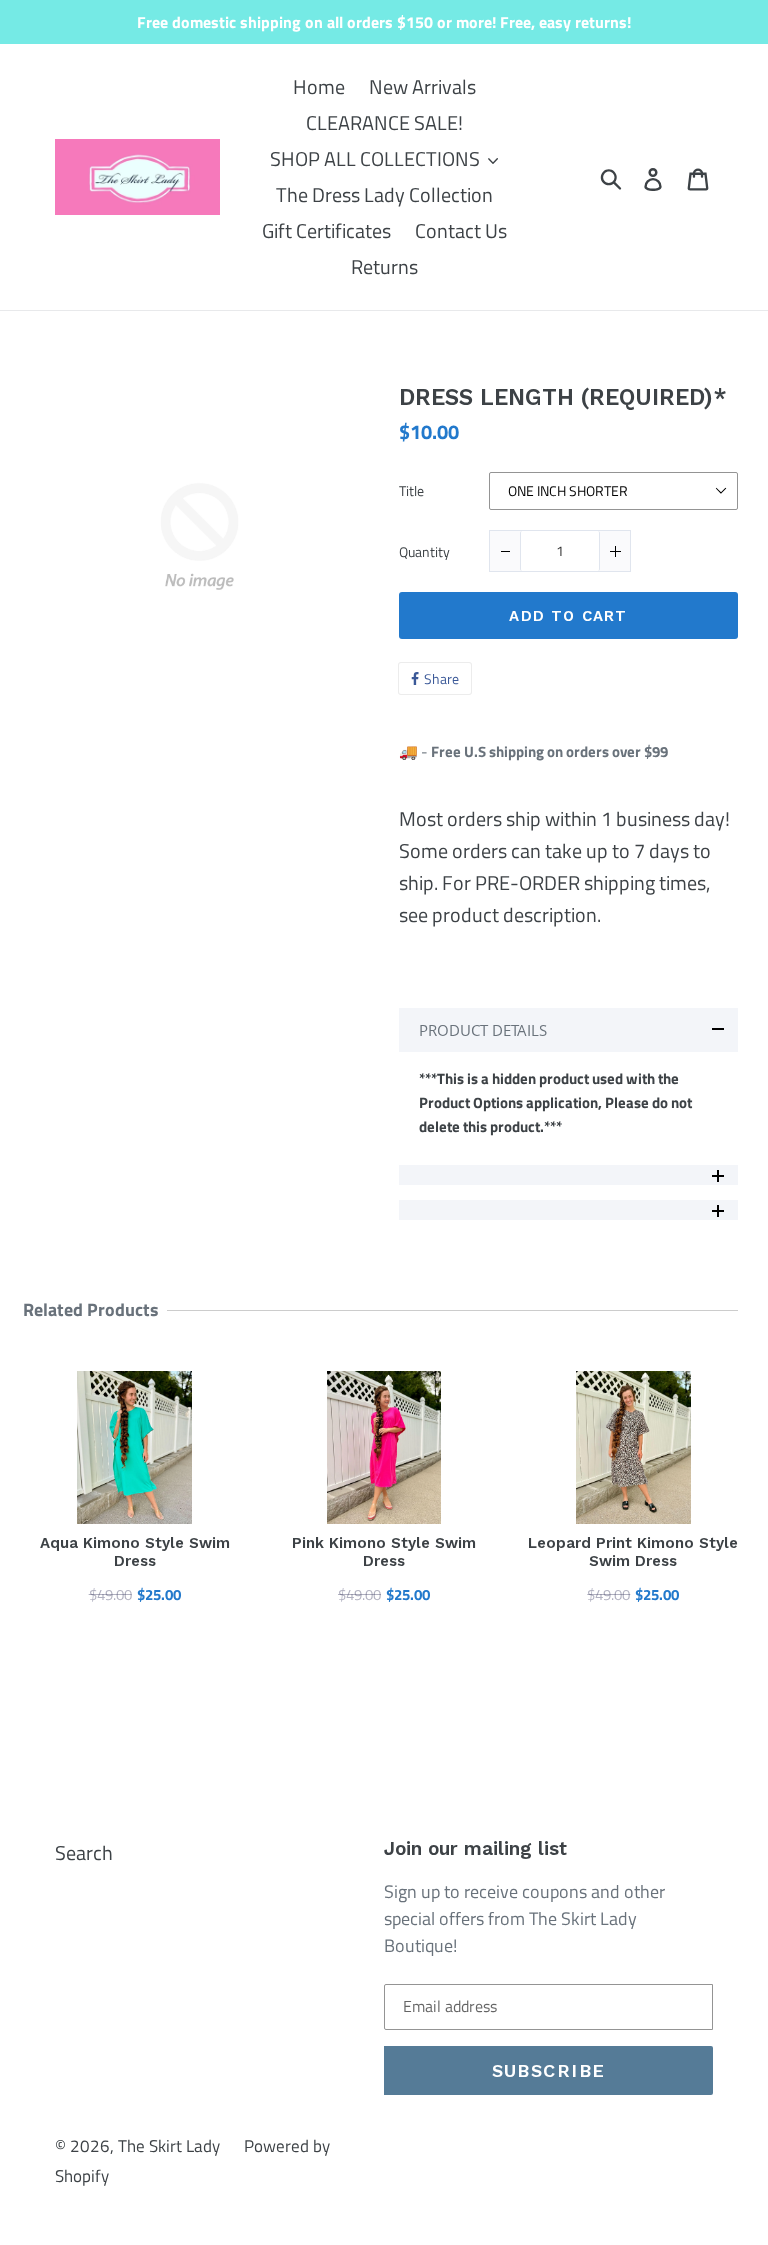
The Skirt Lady (169, 2146)
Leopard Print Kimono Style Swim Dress (633, 1552)
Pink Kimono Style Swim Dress (384, 1552)
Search (84, 1852)
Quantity (424, 553)
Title (411, 492)
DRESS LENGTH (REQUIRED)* (563, 397)
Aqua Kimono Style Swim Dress (135, 1552)
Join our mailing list (475, 1849)
